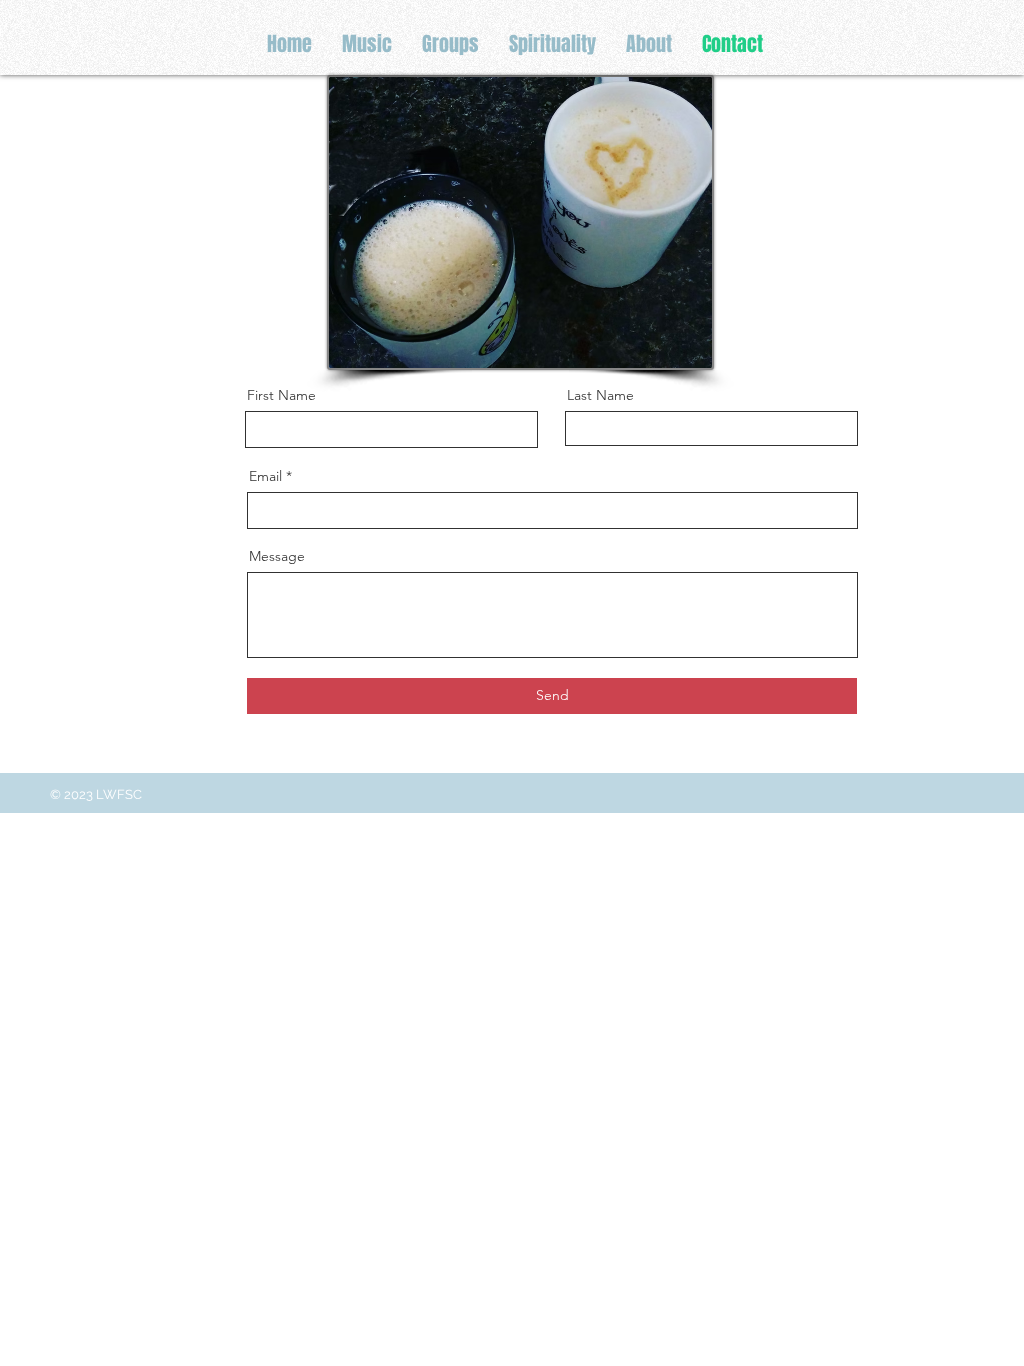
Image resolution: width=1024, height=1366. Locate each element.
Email (265, 476)
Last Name (600, 395)
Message (277, 556)
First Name (281, 395)
